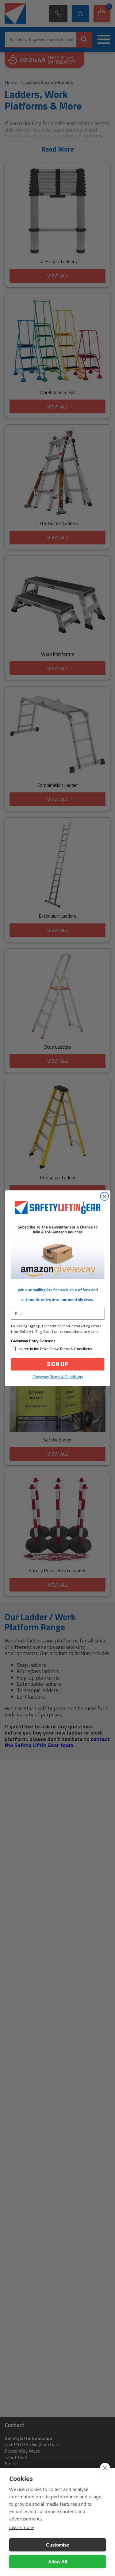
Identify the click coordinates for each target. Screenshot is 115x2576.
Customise (57, 2545)
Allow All (58, 2562)
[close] (105, 2468)
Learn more (21, 2527)
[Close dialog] (104, 1196)
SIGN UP (58, 1364)
